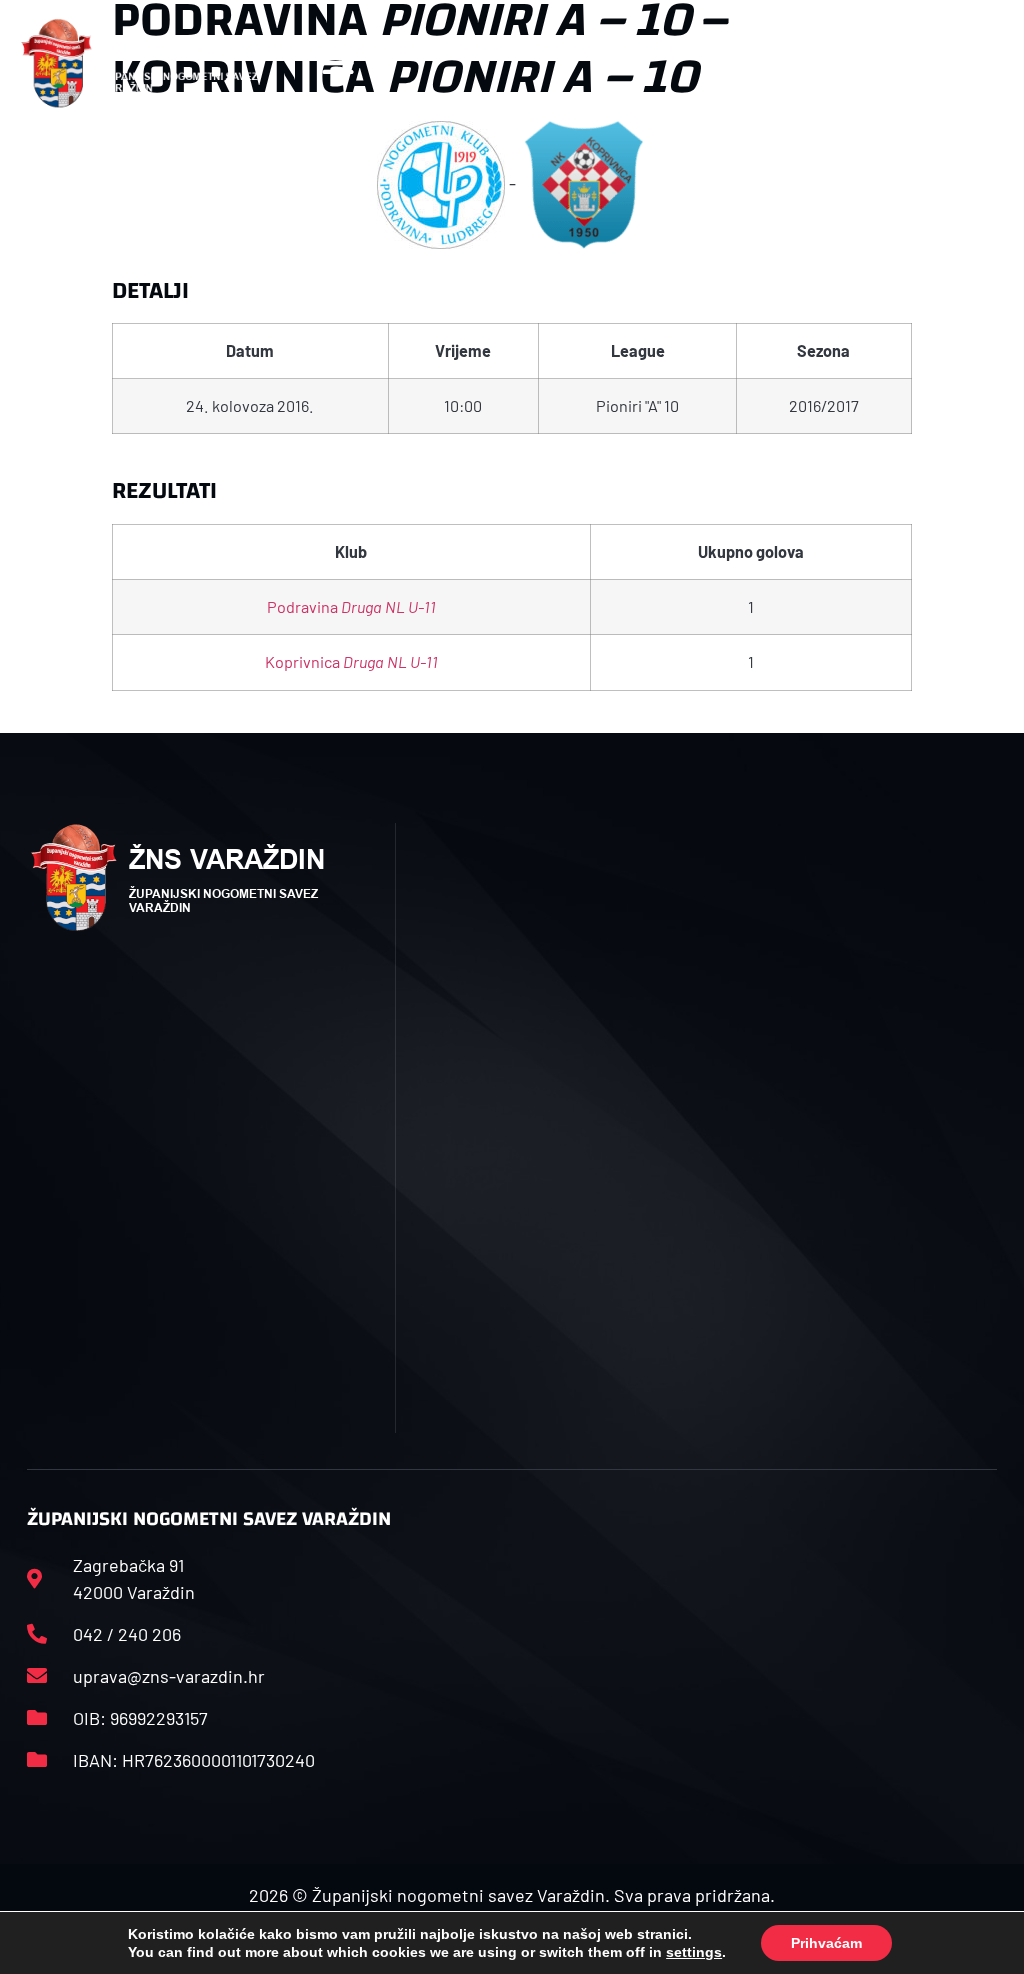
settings (694, 1952)
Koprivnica (351, 661)
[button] (338, 63)
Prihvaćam (826, 1943)
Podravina (351, 606)
